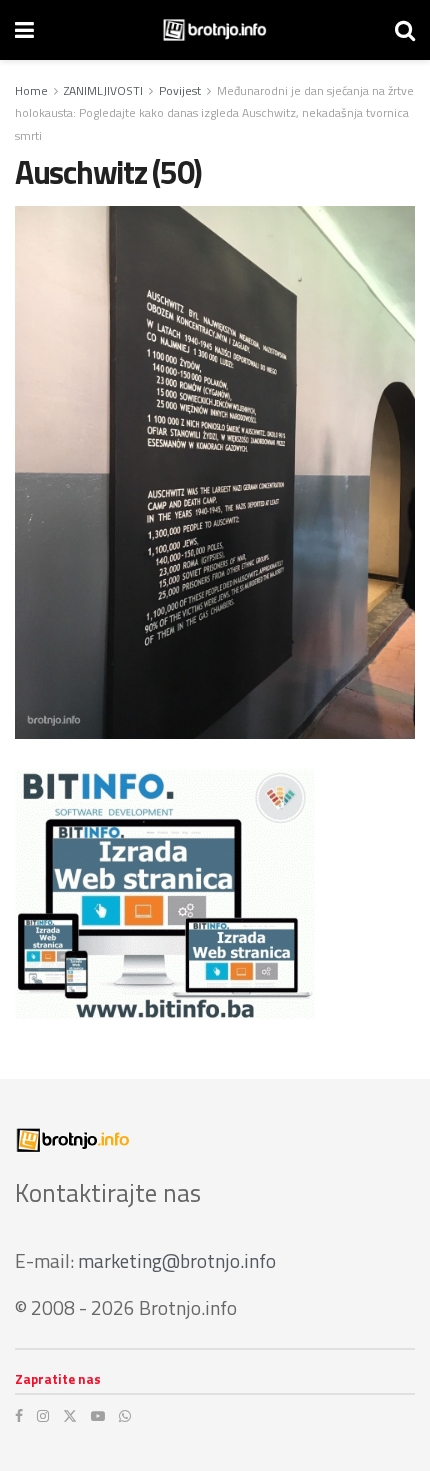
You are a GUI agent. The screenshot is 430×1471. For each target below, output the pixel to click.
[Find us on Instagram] (43, 1416)
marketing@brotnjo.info (177, 1260)
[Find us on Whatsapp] (125, 1416)
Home (31, 90)
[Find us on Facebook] (19, 1416)
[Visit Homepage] (214, 30)
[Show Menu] (24, 30)
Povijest (180, 90)
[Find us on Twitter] (70, 1416)
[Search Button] (405, 30)
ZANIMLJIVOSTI (103, 90)
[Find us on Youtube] (98, 1416)
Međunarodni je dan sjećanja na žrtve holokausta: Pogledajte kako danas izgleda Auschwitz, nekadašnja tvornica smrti (214, 113)
